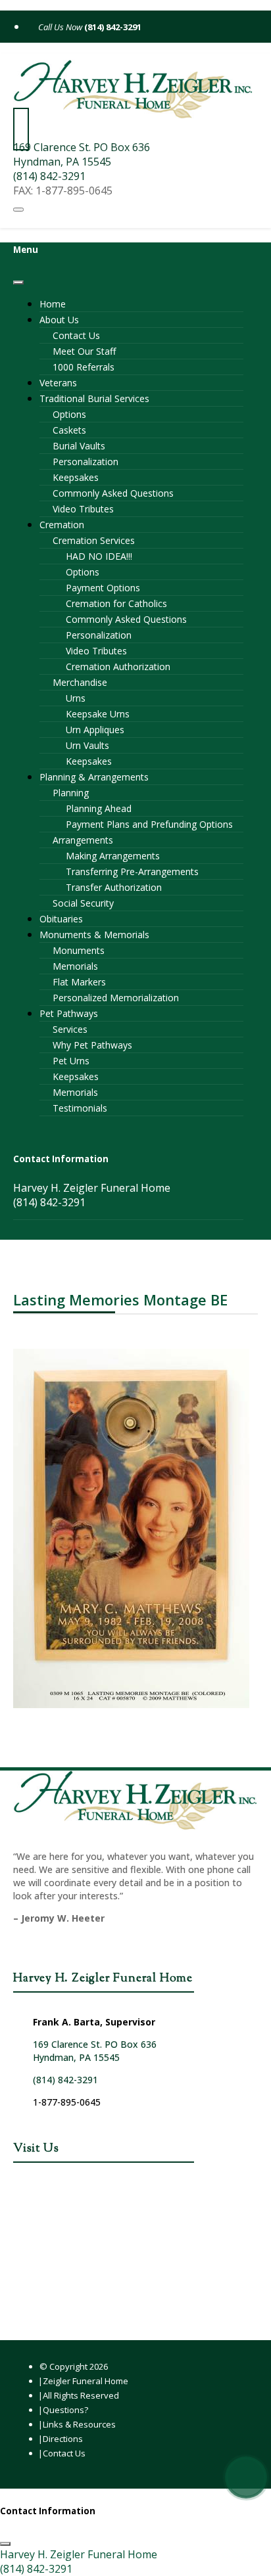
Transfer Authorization (114, 887)
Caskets (69, 430)
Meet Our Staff (84, 351)
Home (53, 304)
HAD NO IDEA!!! (99, 556)
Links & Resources (79, 2424)
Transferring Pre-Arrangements (132, 871)
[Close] (18, 282)
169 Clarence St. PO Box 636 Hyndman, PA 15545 (82, 154)
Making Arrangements (113, 856)
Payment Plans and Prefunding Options (149, 824)
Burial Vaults (79, 446)
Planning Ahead (99, 808)
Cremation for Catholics (116, 603)
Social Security (83, 903)
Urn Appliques (95, 730)
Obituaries (61, 919)
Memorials (75, 966)
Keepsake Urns (98, 714)
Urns (76, 698)
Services (70, 1029)
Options (69, 414)
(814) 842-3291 (112, 27)
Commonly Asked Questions (113, 493)
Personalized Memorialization (116, 998)
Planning (71, 793)
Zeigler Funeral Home (86, 2381)
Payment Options (103, 588)
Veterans (58, 383)
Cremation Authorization (118, 667)
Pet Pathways (69, 1013)
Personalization (86, 462)
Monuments (79, 950)
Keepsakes (76, 477)
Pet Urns (71, 1061)
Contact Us (76, 335)
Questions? (65, 2410)
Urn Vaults (87, 745)
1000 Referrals (84, 367)
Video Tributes (83, 509)
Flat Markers (79, 982)
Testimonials (80, 1108)
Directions (63, 2439)
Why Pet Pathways (92, 1045)
